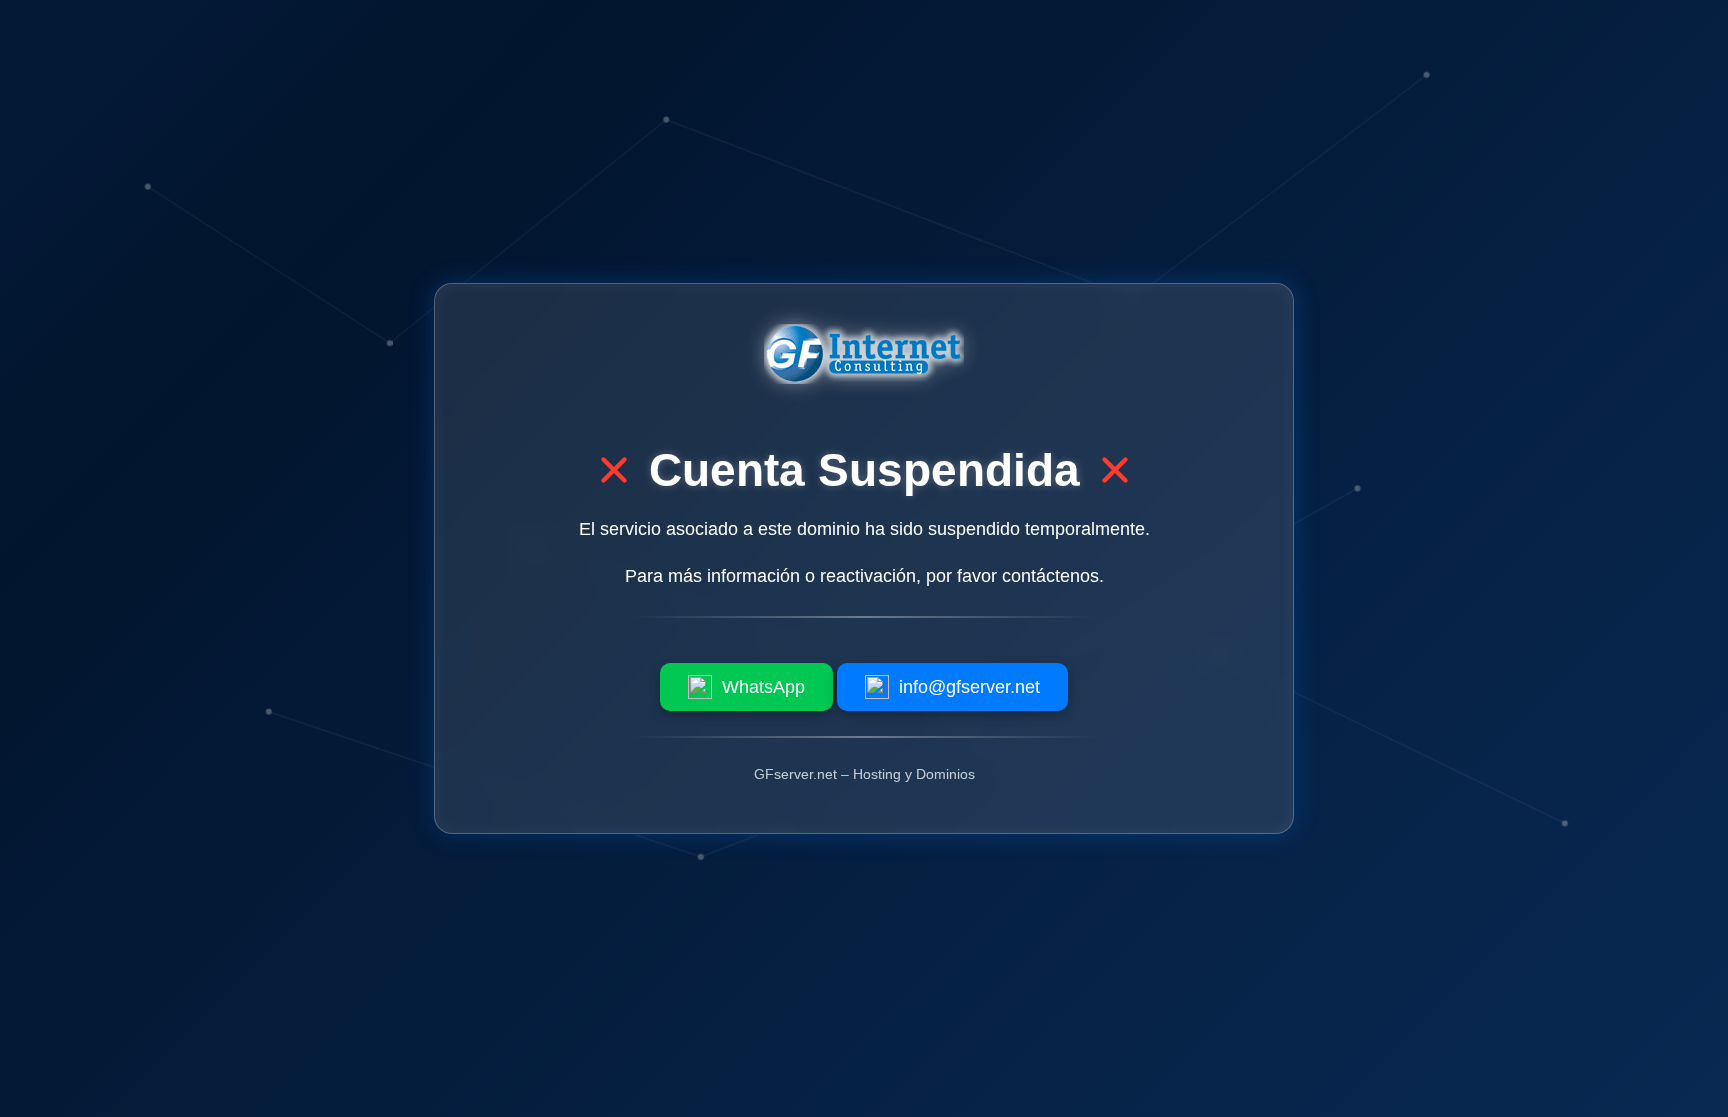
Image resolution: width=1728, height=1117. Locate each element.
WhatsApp (763, 687)
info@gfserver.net (969, 687)
